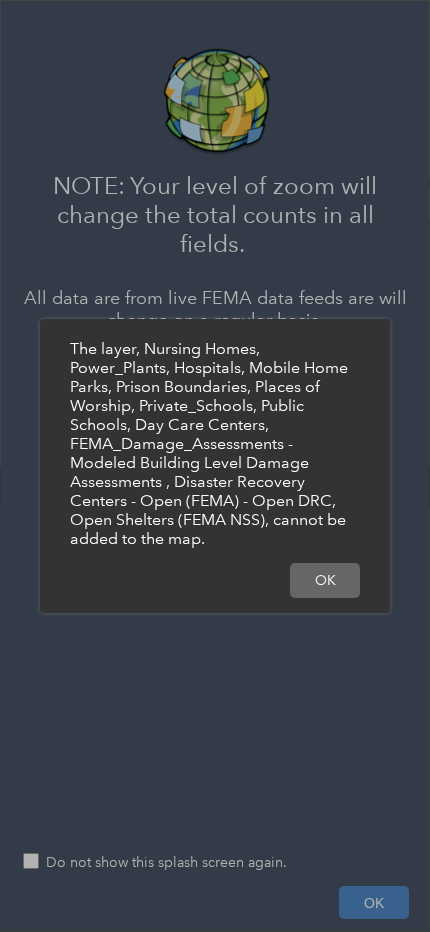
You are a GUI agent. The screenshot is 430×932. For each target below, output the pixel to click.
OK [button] (325, 580)
